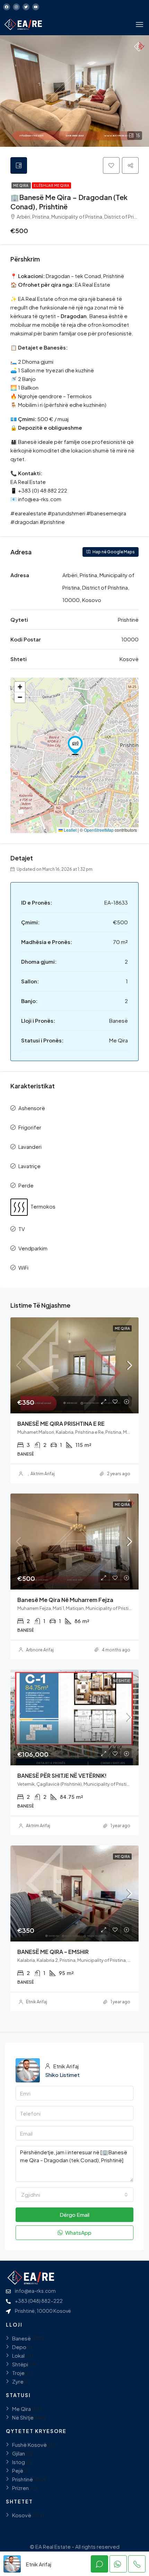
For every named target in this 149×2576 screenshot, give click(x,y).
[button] (75, 745)
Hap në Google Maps (113, 552)
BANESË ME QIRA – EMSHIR (53, 1952)
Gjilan (19, 2453)
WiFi (23, 1267)
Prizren (20, 2488)
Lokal (18, 2355)
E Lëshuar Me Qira (51, 185)
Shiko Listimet (62, 2075)
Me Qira (21, 185)
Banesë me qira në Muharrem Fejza (65, 1600)
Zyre (18, 2381)
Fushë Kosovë (29, 2445)
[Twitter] (26, 7)
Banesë (21, 2338)
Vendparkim (33, 1248)
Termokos (43, 1206)
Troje (18, 2373)
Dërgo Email (74, 2215)
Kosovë (22, 2515)
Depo (19, 2347)
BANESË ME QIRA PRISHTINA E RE (61, 1424)
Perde (26, 1185)
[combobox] (74, 2195)
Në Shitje (121, 1681)
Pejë (18, 2470)
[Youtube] (36, 7)
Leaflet (70, 830)
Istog (19, 2462)
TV (22, 1229)
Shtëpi (20, 2364)
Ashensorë (32, 1108)
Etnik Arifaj (37, 2002)
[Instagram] (16, 7)
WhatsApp (78, 2232)
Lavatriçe (29, 1166)
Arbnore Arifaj (40, 1650)
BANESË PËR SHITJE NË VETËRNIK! (62, 1776)
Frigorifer (30, 1127)
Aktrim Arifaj (43, 1474)
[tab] (19, 165)
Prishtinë (23, 2479)
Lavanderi (30, 1147)
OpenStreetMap (99, 830)
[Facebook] (7, 7)
